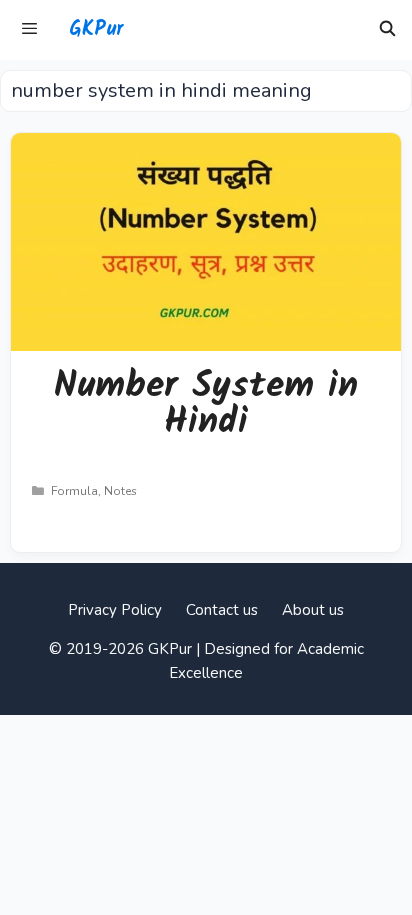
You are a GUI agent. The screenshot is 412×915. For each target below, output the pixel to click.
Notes (120, 491)
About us (313, 610)
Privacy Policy (115, 610)
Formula (74, 491)
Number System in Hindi (206, 404)
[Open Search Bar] (387, 30)
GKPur (96, 30)
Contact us (222, 610)
